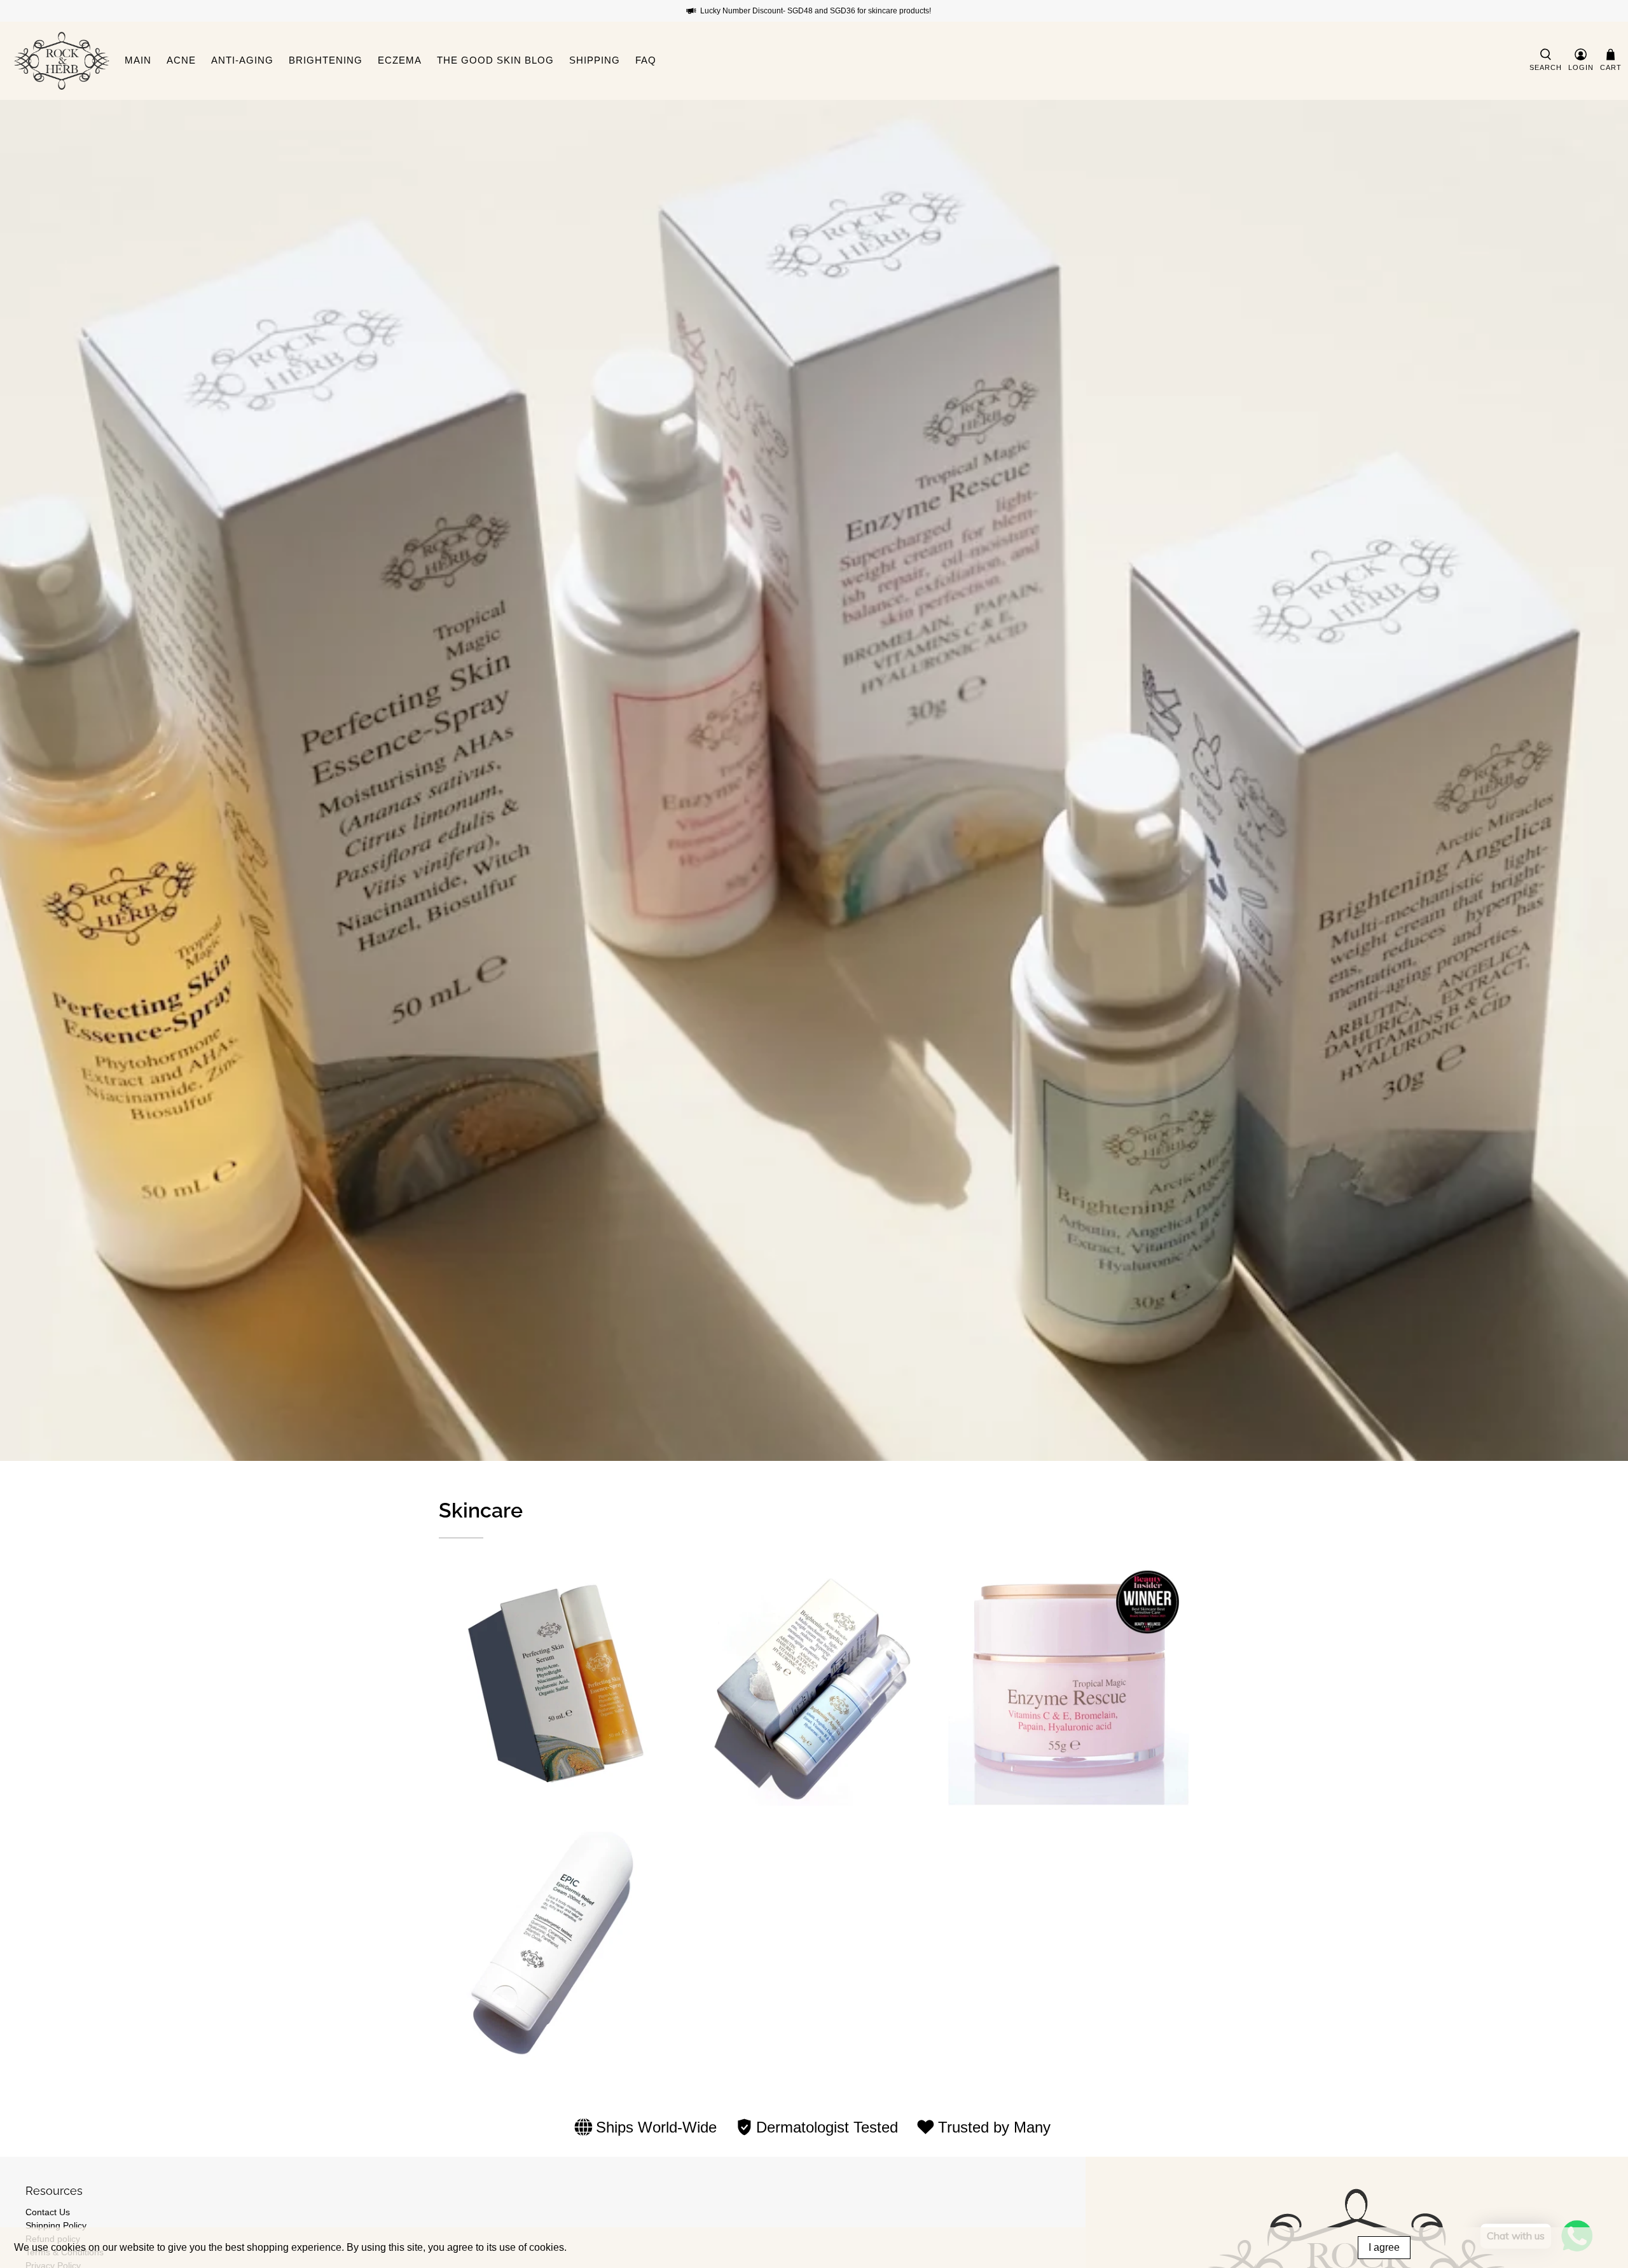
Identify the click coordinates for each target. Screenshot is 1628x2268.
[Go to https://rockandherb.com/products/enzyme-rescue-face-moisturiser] (1068, 1685)
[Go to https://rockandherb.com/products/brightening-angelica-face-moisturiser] (814, 1685)
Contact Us (48, 2212)
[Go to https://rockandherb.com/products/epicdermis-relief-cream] (560, 1939)
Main (138, 60)
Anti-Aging (242, 60)
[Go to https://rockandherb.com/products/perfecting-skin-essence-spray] (560, 1685)
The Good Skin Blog (495, 60)
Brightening (326, 60)
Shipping (595, 60)
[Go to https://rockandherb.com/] (62, 61)
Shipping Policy (56, 2225)
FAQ (646, 60)
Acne (181, 60)
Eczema (400, 60)
